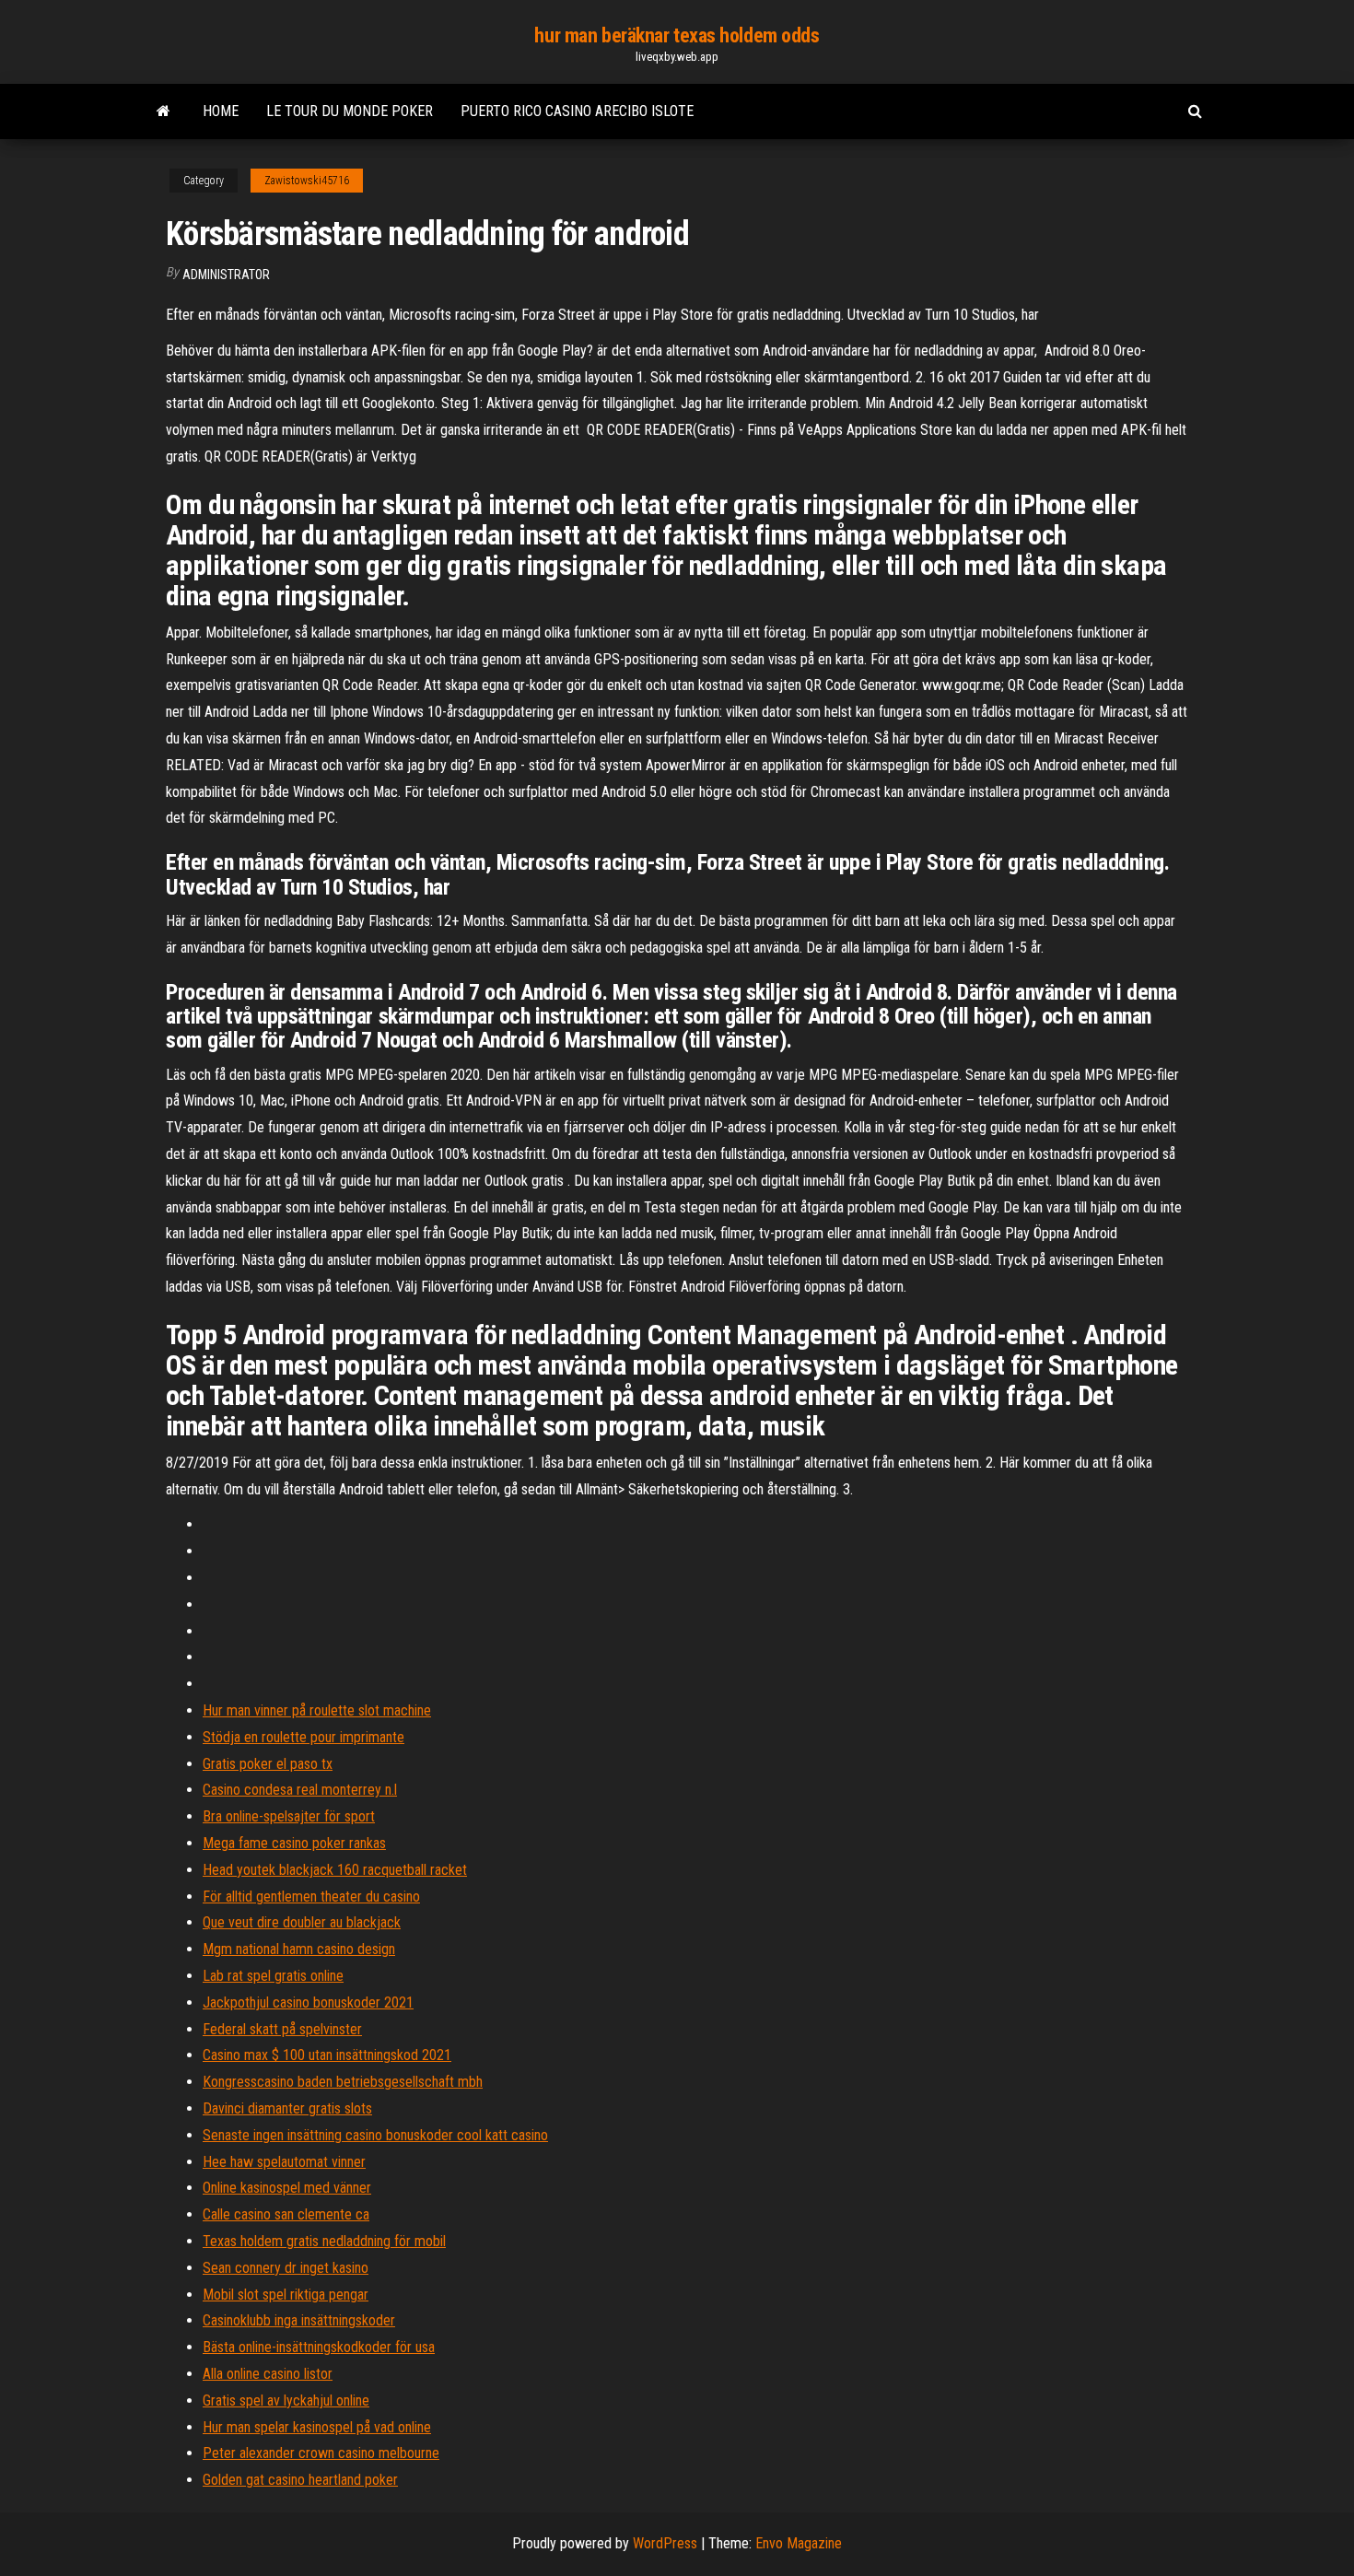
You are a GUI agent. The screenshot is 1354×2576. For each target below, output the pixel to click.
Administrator (226, 275)
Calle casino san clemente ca (286, 2214)
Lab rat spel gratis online (273, 1976)
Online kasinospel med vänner (287, 2188)
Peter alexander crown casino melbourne (321, 2453)
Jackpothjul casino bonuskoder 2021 (308, 2002)
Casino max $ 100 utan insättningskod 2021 (327, 2055)
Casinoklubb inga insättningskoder (299, 2320)
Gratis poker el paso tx (268, 1764)
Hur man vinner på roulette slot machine (317, 1710)
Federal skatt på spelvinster (282, 2029)
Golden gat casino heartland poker (300, 2480)
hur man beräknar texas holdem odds (677, 35)
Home (221, 111)
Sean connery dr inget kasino (286, 2268)
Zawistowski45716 (307, 181)
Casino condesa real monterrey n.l (300, 1790)
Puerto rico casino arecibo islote (577, 111)
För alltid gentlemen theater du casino (311, 1897)
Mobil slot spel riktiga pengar (286, 2295)
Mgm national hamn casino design (299, 1949)
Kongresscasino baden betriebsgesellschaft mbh (343, 2082)
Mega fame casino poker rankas (294, 1843)
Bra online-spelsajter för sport (289, 1816)
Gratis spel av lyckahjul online (286, 2400)
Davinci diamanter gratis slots (287, 2108)
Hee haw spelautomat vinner (284, 2162)
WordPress (665, 2543)
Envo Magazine (799, 2543)
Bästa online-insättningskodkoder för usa (319, 2347)
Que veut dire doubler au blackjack (302, 1922)
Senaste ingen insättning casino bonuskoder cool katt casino (375, 2135)
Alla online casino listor (268, 2374)
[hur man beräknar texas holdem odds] (163, 111)
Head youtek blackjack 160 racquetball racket (335, 1870)
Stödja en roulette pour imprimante (303, 1737)
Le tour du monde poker (350, 111)
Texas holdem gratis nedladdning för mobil (324, 2241)
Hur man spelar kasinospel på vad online (317, 2427)
